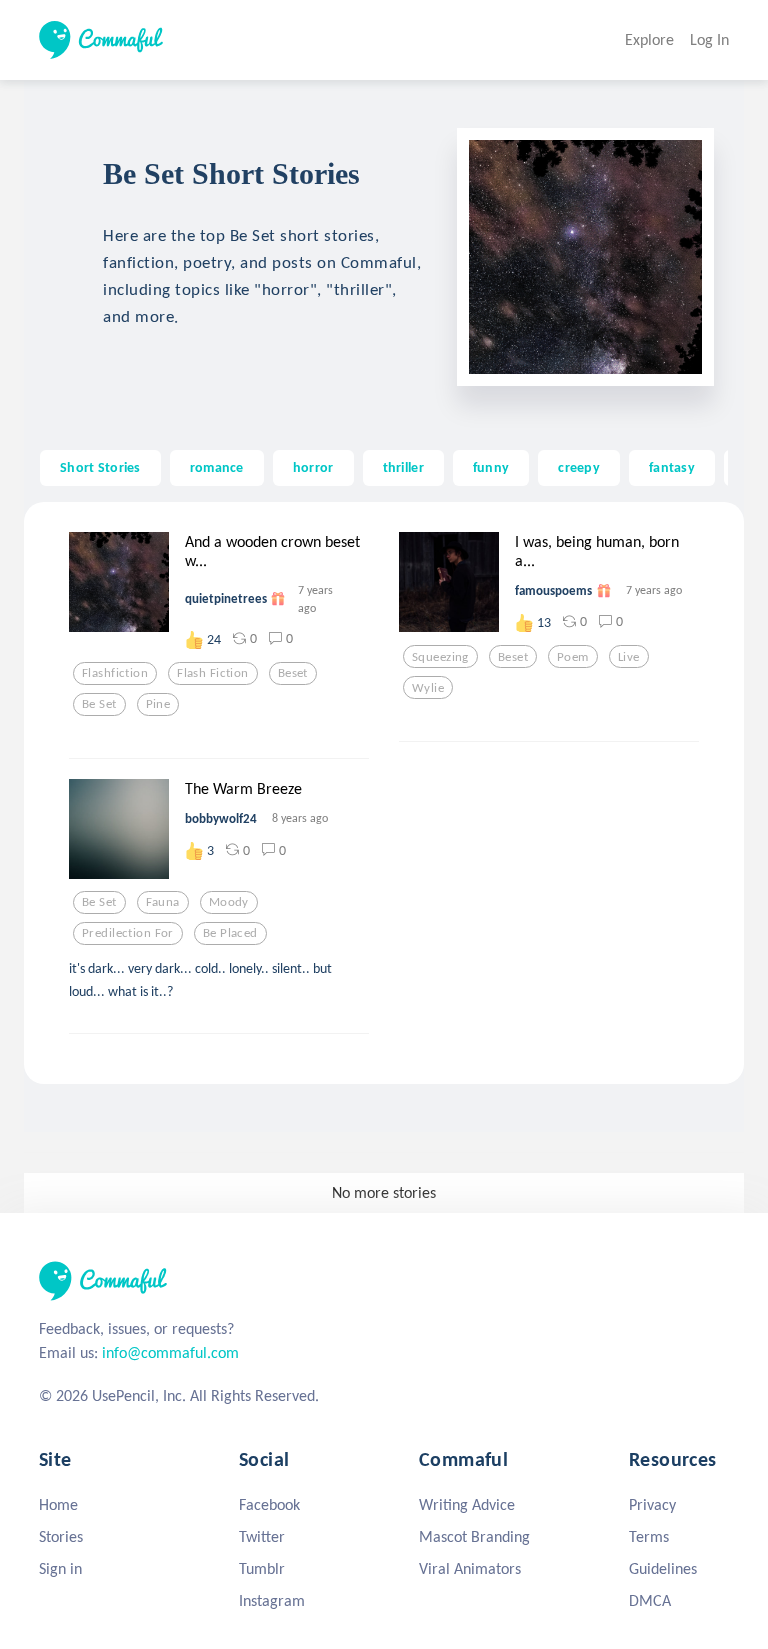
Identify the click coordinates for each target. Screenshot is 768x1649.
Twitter (262, 1536)
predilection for (128, 933)
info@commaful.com (170, 1352)
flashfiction (115, 673)
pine (158, 704)
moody (229, 902)
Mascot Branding (474, 1536)
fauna (163, 902)
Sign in (60, 1568)
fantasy (672, 467)
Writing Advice (467, 1504)
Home (58, 1504)
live (629, 657)
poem (573, 657)
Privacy (652, 1504)
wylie (428, 688)
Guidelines (663, 1568)
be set (99, 704)
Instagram (272, 1600)
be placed (230, 933)
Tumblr (262, 1568)
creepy (579, 467)
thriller (403, 467)
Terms (649, 1536)
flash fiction (213, 673)
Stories (61, 1536)
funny (491, 467)
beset (293, 673)
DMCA (650, 1600)
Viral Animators (470, 1568)
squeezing (440, 657)
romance (217, 467)
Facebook (269, 1504)
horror (313, 467)
